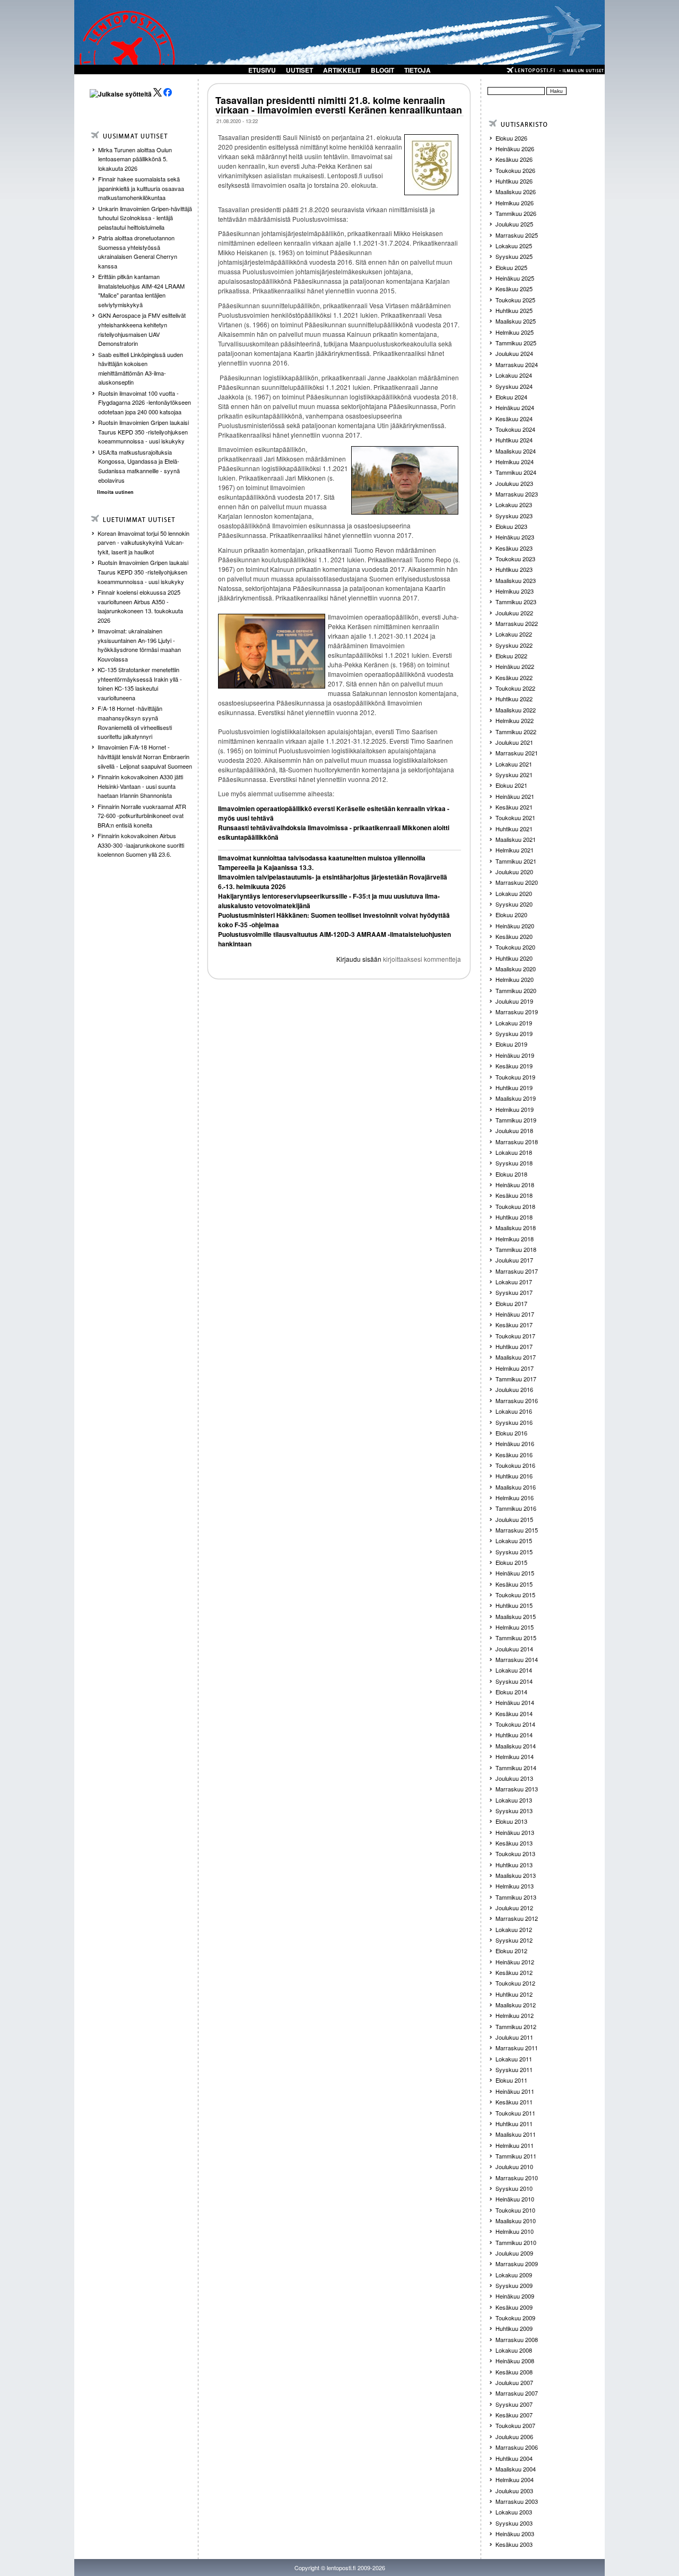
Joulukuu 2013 (514, 1778)
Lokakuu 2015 (514, 1541)
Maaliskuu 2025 (516, 321)
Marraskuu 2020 (517, 882)
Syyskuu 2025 (514, 256)
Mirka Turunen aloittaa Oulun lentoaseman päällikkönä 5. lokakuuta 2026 (135, 159)
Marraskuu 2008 (517, 2339)
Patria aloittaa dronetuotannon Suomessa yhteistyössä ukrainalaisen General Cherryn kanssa (138, 252)
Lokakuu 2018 (514, 1152)
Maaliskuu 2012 (516, 2005)
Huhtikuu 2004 (514, 2458)
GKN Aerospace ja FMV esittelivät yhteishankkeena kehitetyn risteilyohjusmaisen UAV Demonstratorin (142, 329)
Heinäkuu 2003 (515, 2534)
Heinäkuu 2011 (515, 2091)
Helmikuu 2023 (515, 591)
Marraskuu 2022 (517, 623)
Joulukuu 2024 (514, 353)
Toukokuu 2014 (515, 1724)
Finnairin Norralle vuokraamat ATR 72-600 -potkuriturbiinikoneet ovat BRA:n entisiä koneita (142, 816)
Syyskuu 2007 (514, 2404)
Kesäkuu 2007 (514, 2415)
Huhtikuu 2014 (514, 1735)
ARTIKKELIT (342, 70)
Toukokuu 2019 (515, 1077)
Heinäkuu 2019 (515, 1055)
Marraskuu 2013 (517, 1789)
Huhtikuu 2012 (514, 1994)
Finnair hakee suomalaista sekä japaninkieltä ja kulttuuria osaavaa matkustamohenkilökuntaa (141, 188)
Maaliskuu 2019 (516, 1098)
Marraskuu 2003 (517, 2501)
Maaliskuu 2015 (516, 1616)
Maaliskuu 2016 (516, 1487)
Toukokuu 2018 (515, 1206)
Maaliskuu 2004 (516, 2469)
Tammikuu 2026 (516, 213)
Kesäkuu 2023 (514, 548)
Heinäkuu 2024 (515, 407)
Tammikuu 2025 (516, 343)
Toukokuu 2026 (515, 170)
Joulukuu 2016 (514, 1389)
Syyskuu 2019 (514, 1033)
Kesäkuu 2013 (514, 1843)
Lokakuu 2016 (514, 1411)
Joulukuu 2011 (514, 2037)
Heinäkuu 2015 (515, 1573)
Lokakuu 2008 (514, 2350)
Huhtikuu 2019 (514, 1087)
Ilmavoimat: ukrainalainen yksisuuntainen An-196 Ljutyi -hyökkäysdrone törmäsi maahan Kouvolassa (139, 645)
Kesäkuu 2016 (514, 1455)
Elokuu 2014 (511, 1692)
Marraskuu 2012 (517, 1918)
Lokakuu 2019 (514, 1023)
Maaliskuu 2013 (516, 1875)
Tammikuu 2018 (516, 1249)
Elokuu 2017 (511, 1303)
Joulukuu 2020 (514, 872)
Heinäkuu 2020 (515, 926)
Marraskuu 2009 (517, 2264)
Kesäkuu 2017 (514, 1325)
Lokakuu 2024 (514, 375)
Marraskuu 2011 (517, 2048)
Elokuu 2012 (511, 1951)
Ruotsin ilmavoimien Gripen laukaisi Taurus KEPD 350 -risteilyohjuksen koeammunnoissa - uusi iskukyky (143, 432)
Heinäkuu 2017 (515, 1314)
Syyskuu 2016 (514, 1422)
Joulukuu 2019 (514, 1001)
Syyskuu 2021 (514, 774)
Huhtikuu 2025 (514, 310)
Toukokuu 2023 (515, 559)
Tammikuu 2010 (516, 2242)
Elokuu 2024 (511, 397)
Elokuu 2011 (511, 2080)
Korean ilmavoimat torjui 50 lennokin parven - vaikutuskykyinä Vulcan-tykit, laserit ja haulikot (143, 542)
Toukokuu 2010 (515, 2210)
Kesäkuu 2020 (514, 936)
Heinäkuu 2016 (515, 1443)
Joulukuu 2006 (514, 2436)
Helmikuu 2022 (515, 720)
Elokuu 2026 (511, 138)
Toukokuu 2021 (515, 817)
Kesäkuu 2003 (514, 2544)
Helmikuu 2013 (515, 1886)
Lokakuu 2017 (514, 1282)
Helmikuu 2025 (515, 332)
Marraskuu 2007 (517, 2393)
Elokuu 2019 (511, 1044)
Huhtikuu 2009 (514, 2328)
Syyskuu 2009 (514, 2285)
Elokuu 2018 (511, 1174)
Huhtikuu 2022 (514, 699)
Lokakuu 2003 (514, 2512)
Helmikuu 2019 (515, 1109)
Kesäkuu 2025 (514, 289)
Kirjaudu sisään (359, 959)
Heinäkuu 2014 (515, 1702)
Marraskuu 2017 (517, 1271)
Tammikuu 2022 (516, 732)
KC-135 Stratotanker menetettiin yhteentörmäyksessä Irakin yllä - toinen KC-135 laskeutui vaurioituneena (140, 684)
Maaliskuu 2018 (516, 1228)
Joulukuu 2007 (514, 2382)
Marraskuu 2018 (517, 1142)
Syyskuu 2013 (514, 1811)
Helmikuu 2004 (515, 2479)
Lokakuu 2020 (514, 893)
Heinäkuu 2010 (515, 2199)
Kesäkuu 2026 (514, 159)
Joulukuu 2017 (514, 1260)
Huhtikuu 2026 (514, 181)
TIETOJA (417, 70)
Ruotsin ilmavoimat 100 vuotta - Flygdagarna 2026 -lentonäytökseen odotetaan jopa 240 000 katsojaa (145, 402)
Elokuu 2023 (511, 526)
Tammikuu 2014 (516, 1768)
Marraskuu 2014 (517, 1659)
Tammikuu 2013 (516, 1897)
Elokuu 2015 (511, 1562)
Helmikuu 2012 (515, 2015)
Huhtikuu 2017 (514, 1346)
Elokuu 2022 (511, 656)
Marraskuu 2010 (517, 2178)
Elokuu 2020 (511, 915)
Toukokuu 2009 (515, 2318)
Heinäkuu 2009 (515, 2296)
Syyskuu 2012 (514, 1940)
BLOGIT (382, 70)
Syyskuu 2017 (514, 1292)
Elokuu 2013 (511, 1821)
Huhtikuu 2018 (514, 1217)
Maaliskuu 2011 (516, 2134)
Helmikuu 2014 (515, 1756)
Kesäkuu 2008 (514, 2372)
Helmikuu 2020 (515, 979)
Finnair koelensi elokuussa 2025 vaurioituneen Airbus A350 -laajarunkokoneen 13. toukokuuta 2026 (140, 606)
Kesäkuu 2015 (514, 1584)
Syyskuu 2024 (514, 386)
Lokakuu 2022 (514, 634)
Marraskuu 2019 (517, 1012)
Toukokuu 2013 (515, 1853)
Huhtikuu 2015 (514, 1605)
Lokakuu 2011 (514, 2059)
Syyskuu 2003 (514, 2523)
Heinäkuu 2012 (515, 1962)
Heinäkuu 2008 (515, 2361)
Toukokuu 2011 (515, 2113)
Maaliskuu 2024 (516, 451)
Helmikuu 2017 (515, 1368)
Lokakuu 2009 (514, 2275)
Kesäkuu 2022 (514, 677)
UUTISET (299, 70)
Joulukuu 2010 (514, 2166)
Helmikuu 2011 (515, 2145)
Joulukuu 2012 (514, 1908)
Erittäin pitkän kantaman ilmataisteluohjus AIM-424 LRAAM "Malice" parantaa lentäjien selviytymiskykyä (141, 290)
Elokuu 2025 (511, 267)
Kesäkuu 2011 (514, 2102)
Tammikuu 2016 (516, 1508)
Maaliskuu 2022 (516, 710)
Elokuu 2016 (511, 1433)
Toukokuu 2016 (515, 1465)
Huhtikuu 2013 (514, 1865)
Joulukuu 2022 (514, 613)
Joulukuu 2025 (514, 224)
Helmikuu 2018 (515, 1239)
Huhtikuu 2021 (514, 829)
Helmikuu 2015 (515, 1627)
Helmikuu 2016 (515, 1498)
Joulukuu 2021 (514, 742)
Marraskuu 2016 (517, 1400)
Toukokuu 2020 (515, 947)
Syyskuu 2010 (514, 2188)
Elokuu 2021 (511, 785)
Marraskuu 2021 (517, 753)
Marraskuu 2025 (517, 235)
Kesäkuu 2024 (514, 419)
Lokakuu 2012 (514, 1929)
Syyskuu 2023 (514, 516)
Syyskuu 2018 (514, 1163)
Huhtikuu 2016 (514, 1476)
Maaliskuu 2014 (516, 1746)
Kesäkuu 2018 (514, 1195)
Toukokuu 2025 (515, 300)
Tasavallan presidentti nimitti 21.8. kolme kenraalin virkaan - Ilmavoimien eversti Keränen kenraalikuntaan (339, 105)
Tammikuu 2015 (516, 1638)
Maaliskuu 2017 (516, 1357)
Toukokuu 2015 (515, 1595)
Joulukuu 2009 (514, 2253)
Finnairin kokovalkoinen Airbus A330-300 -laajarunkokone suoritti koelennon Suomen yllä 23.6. (141, 845)
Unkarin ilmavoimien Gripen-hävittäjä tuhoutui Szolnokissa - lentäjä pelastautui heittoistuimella (145, 218)
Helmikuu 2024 (515, 462)
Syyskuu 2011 (514, 2069)
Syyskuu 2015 (514, 1552)
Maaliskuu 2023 (516, 580)
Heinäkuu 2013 (515, 1832)
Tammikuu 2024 (516, 472)
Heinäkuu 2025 (515, 278)
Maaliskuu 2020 (516, 969)
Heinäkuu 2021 (515, 796)
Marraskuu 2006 (517, 2447)
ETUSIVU (262, 70)
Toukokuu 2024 (515, 429)
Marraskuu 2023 (517, 494)
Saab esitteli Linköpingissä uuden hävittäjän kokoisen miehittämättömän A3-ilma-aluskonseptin (141, 368)
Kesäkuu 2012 (514, 1972)
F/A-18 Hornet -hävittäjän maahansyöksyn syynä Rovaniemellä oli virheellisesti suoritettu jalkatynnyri (135, 722)
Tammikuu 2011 (516, 2156)
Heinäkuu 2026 (515, 149)
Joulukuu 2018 (514, 1130)
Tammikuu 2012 (516, 2026)
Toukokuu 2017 (515, 1336)
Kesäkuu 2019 (514, 1066)
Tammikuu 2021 (516, 861)
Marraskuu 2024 (517, 364)
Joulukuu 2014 (514, 1649)
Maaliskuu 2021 (516, 839)
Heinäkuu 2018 (515, 1185)
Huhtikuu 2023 (514, 569)
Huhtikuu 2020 (514, 958)
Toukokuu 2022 (515, 688)
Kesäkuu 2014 (514, 1713)
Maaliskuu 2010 (516, 2221)
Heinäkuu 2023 (515, 537)
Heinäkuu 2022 (515, 666)
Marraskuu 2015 (517, 1530)
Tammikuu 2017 (516, 1379)
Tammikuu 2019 (516, 1120)
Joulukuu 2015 (514, 1519)
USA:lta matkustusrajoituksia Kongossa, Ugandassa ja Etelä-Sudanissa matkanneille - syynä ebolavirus (139, 466)
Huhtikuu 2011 (514, 2124)
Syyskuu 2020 (514, 904)
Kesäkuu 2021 (514, 807)
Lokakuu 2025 (514, 246)
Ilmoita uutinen (115, 492)
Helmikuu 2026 (515, 203)
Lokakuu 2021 (514, 764)
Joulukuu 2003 (514, 2491)
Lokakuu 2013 (514, 1800)
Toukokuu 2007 (515, 2425)
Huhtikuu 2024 (514, 440)
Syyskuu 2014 (514, 1681)
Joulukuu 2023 (514, 483)
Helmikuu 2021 (515, 850)
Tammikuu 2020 (516, 990)
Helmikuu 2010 (515, 2231)
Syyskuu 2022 (514, 645)
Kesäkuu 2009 (514, 2307)
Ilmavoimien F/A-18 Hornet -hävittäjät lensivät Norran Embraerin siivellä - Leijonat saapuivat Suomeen (145, 756)
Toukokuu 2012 (515, 1983)
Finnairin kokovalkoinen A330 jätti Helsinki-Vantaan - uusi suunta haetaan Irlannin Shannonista (140, 786)
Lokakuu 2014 (514, 1670)
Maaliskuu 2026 (516, 192)
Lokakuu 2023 (514, 504)
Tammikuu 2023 (516, 602)
